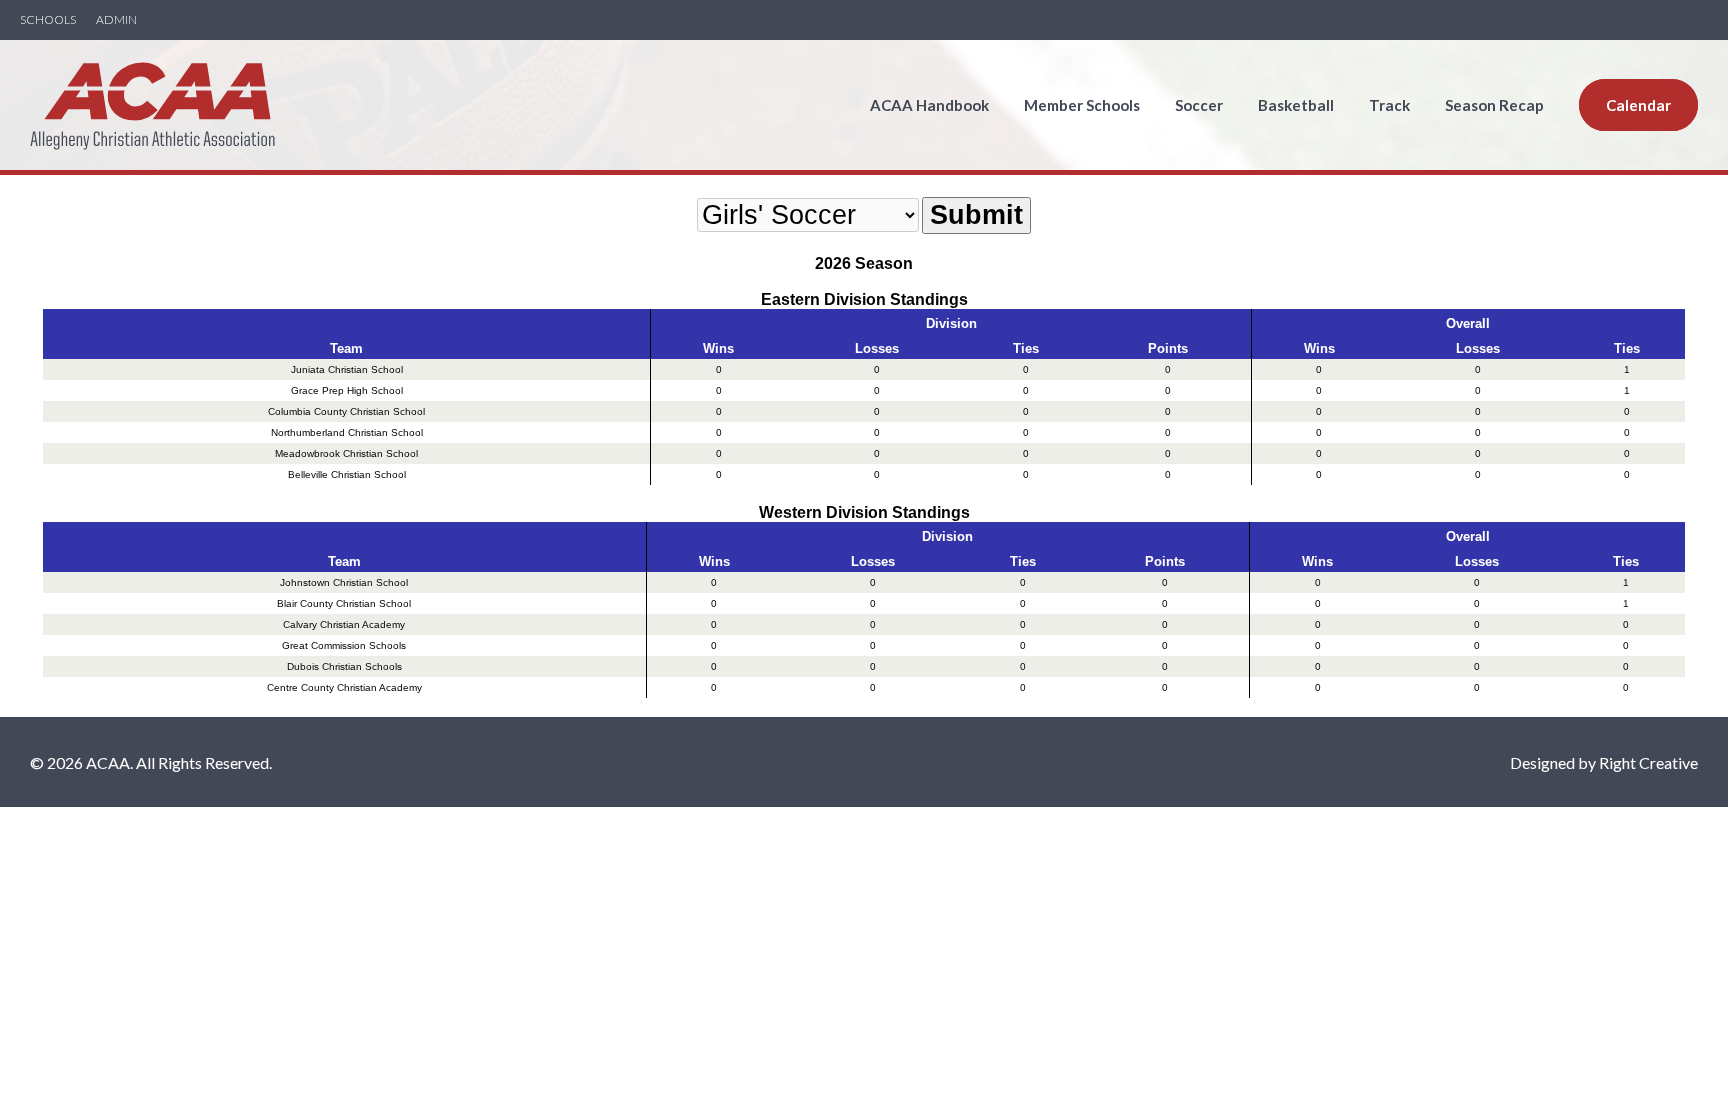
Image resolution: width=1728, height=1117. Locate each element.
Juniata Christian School (347, 369)
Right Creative (1648, 762)
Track (1389, 105)
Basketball (1296, 105)
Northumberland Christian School (347, 432)
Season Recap (1494, 105)
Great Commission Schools (344, 645)
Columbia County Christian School (346, 411)
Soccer (1199, 105)
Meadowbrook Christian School (346, 453)
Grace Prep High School (347, 390)
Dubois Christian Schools (344, 666)
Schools (48, 20)
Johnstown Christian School (344, 582)
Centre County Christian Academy (344, 687)
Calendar (1638, 105)
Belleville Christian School (347, 474)
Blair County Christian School (344, 603)
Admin (116, 20)
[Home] (152, 138)
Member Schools (1082, 105)
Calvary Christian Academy (344, 624)
